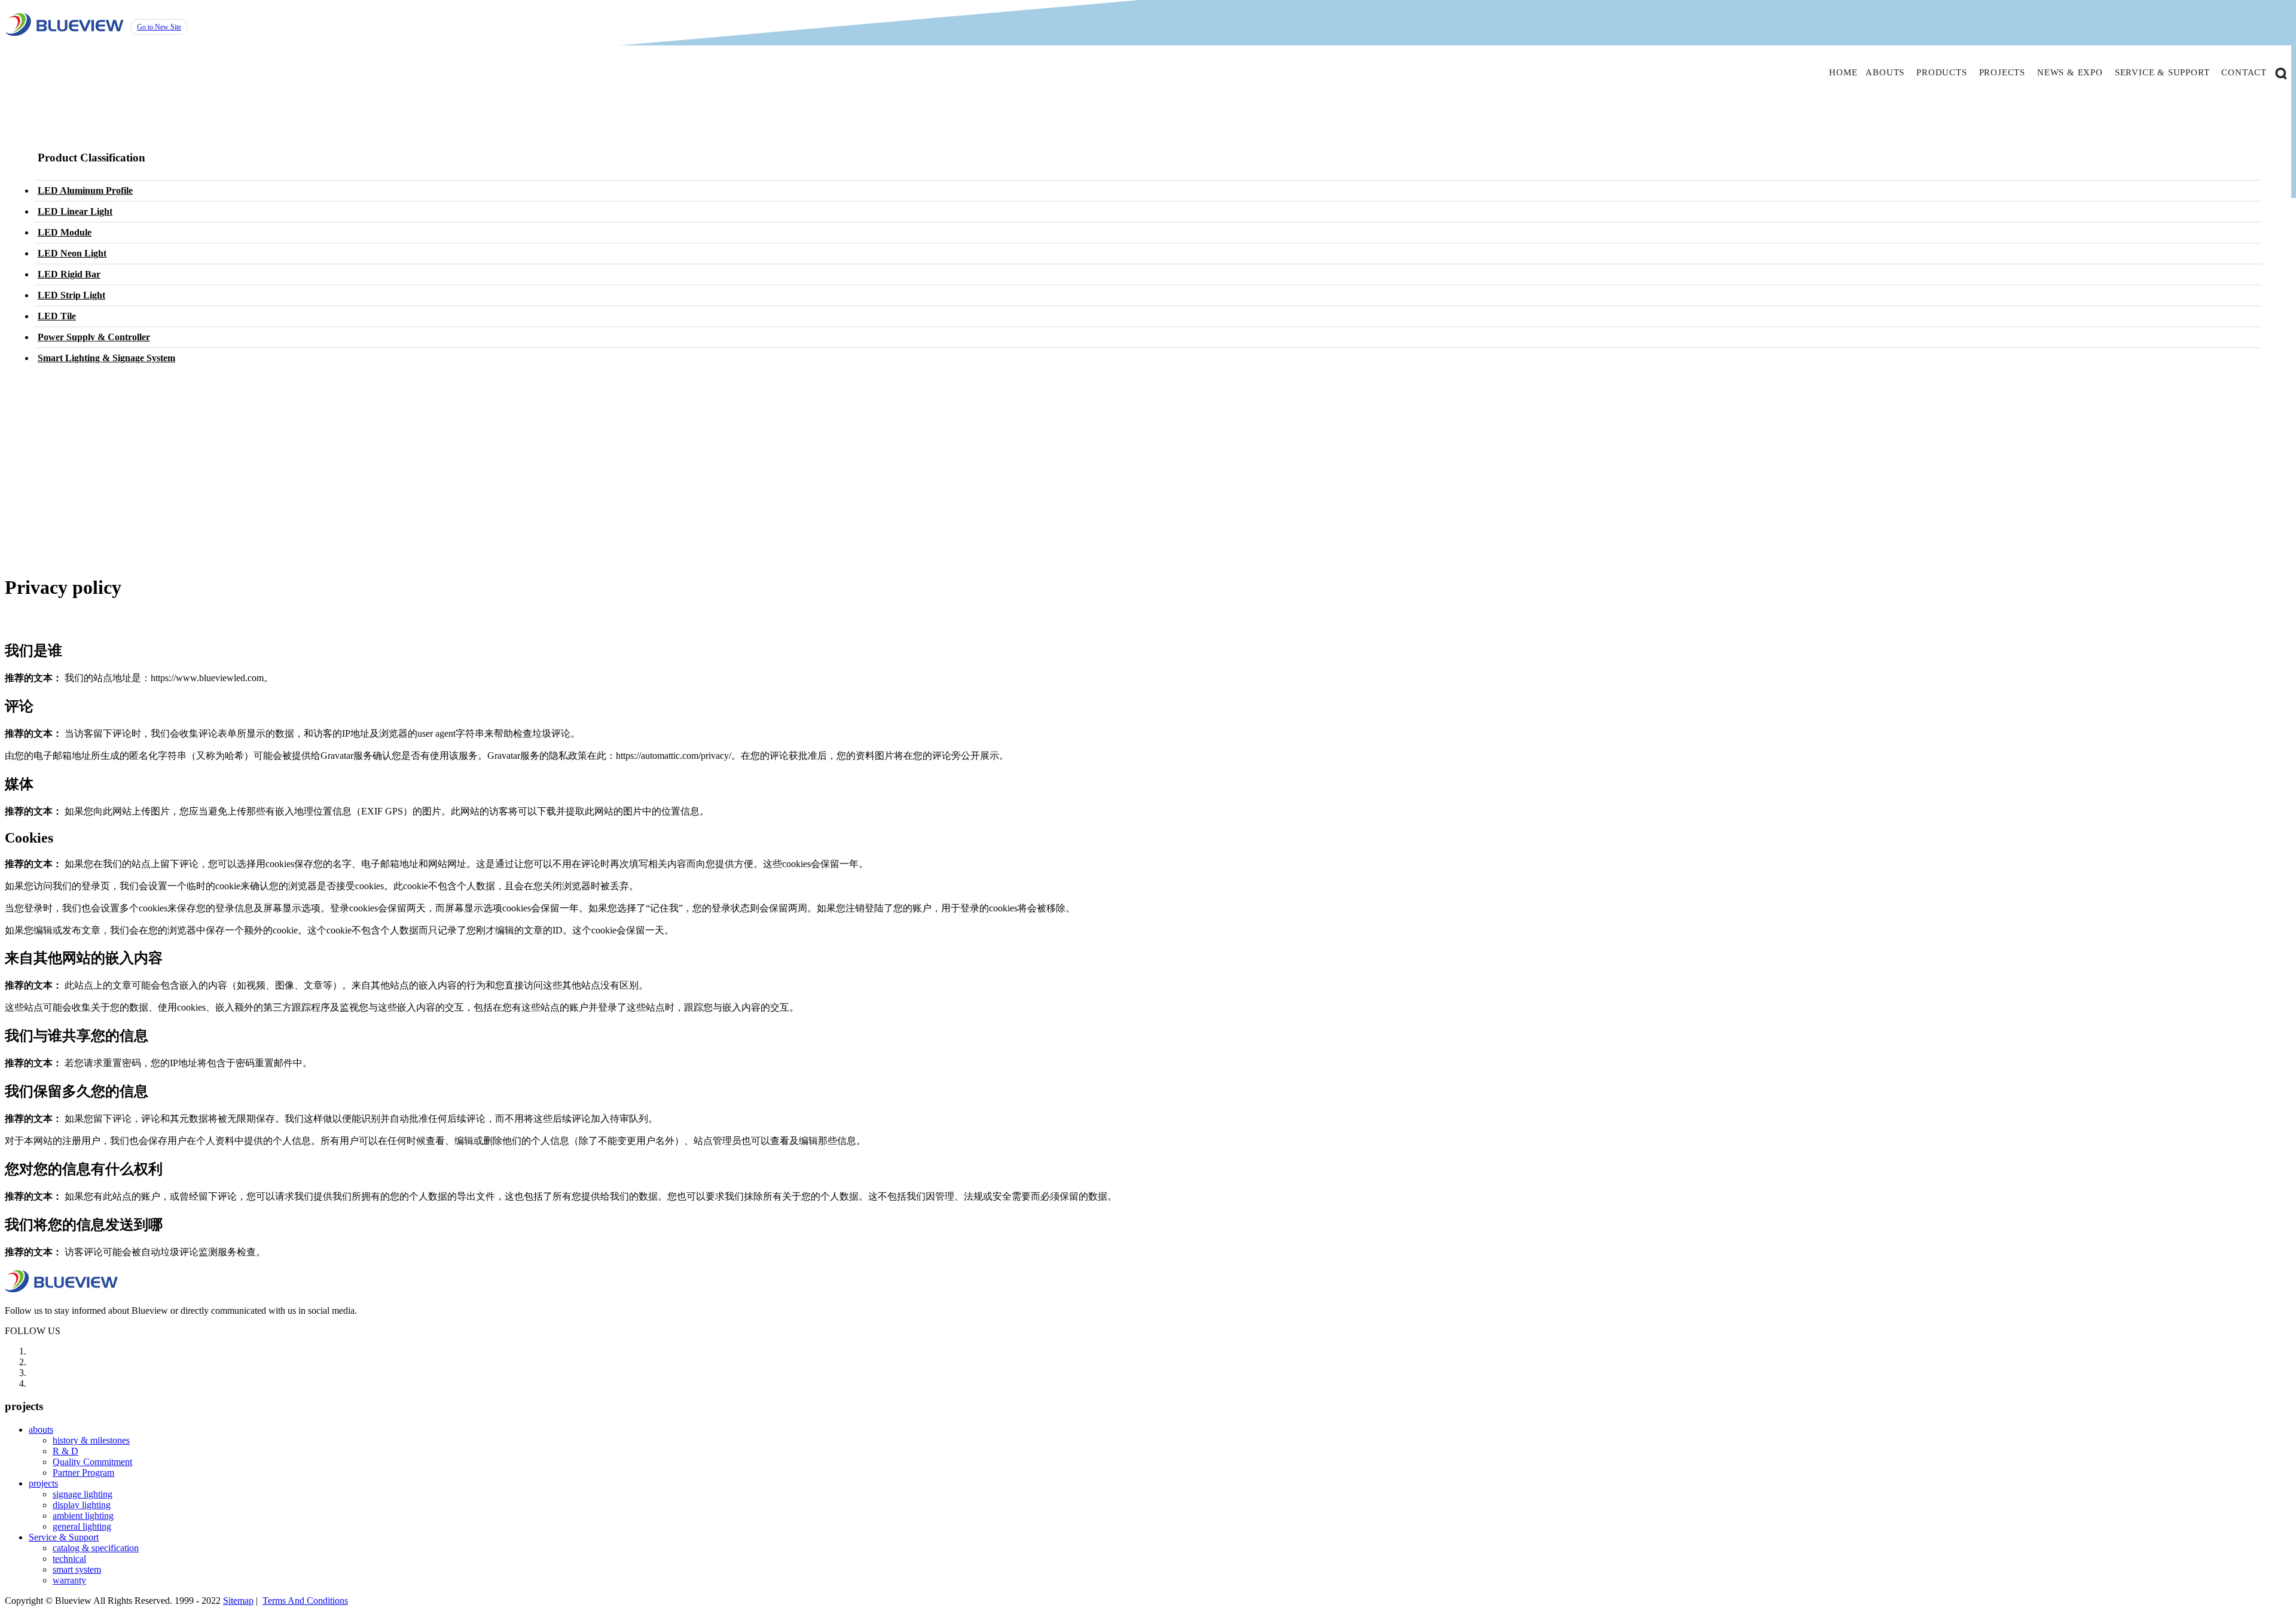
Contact (2244, 72)
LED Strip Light (71, 295)
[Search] (2281, 72)
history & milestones (91, 1440)
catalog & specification (96, 1548)
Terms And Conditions (305, 1601)
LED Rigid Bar (69, 274)
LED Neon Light (72, 253)
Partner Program (83, 1473)
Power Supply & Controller (94, 337)
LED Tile (57, 316)
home (1843, 72)
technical (69, 1559)
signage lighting (83, 1494)
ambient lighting (83, 1516)
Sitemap (238, 1601)
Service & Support (64, 1537)
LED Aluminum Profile (85, 190)
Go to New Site (159, 27)
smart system (77, 1569)
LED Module (65, 232)
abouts (1885, 72)
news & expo (2070, 72)
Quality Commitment (92, 1462)
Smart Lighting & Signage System (106, 358)
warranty (69, 1580)
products (1941, 72)
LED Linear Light (75, 211)
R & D (65, 1451)
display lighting (82, 1505)
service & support (2162, 72)
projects (2002, 72)
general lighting (82, 1526)
